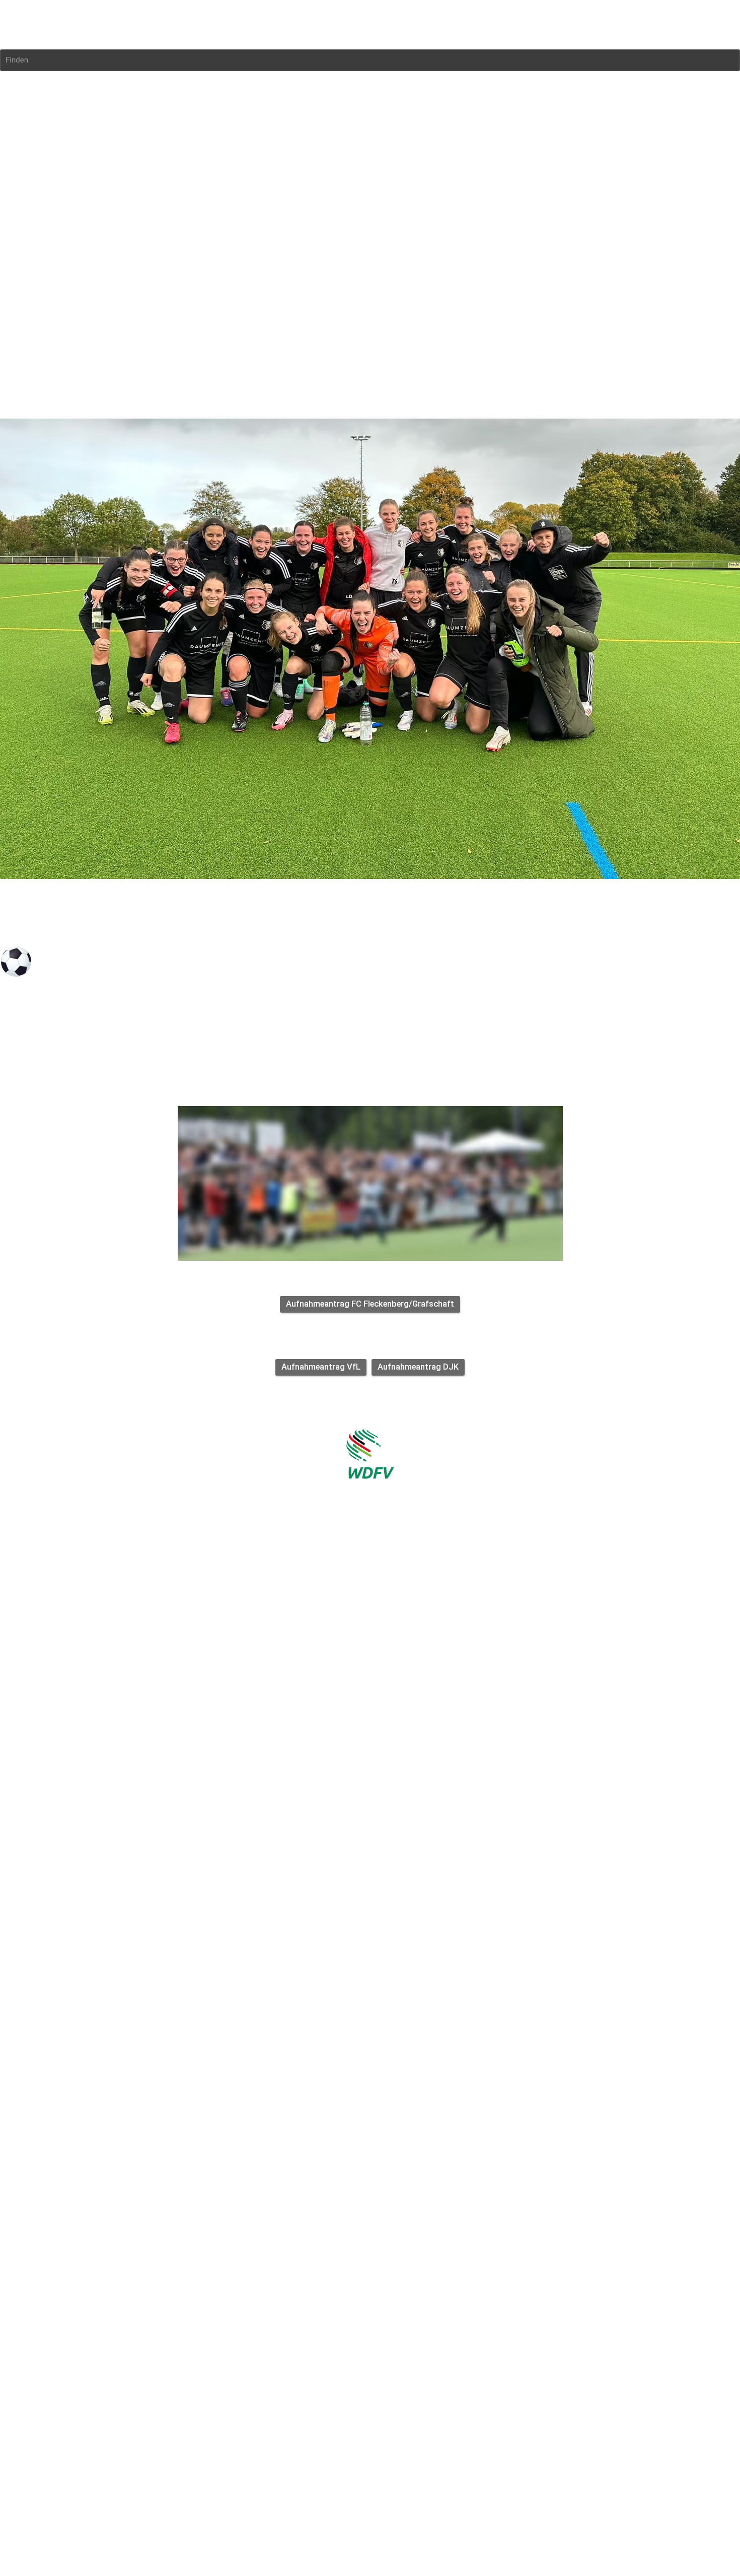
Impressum (19, 1038)
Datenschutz (62, 1038)
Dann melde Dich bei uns (335, 1100)
